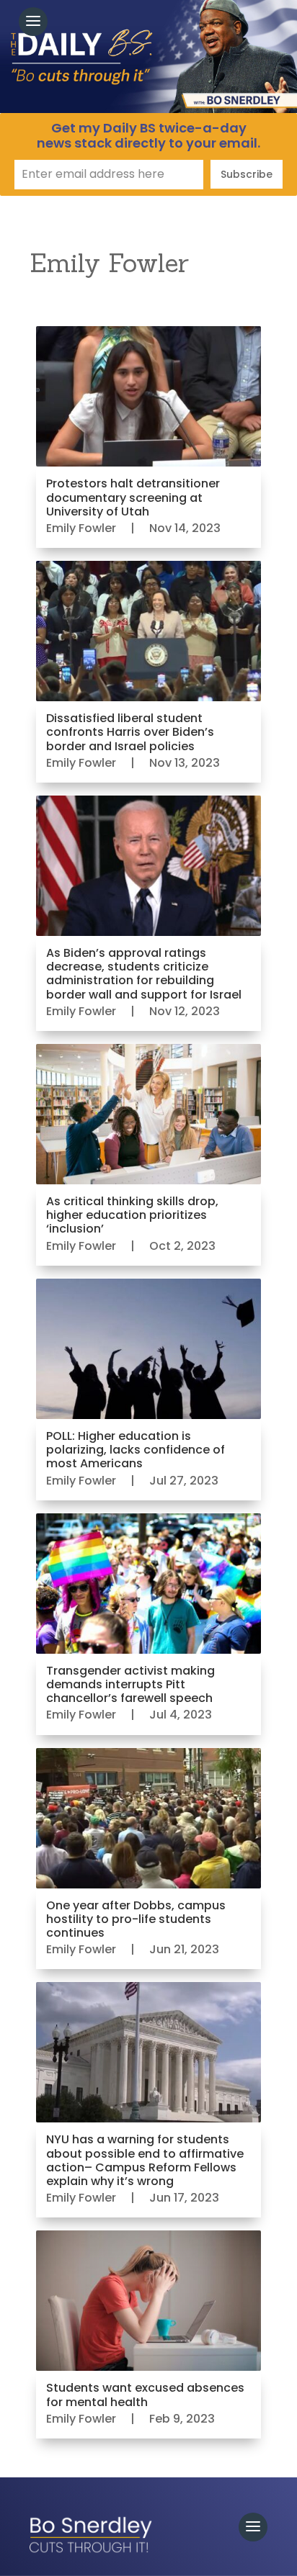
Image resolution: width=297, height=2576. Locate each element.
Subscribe (247, 174)
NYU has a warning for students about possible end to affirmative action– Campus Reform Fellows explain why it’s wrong (145, 2160)
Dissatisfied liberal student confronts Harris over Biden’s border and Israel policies (130, 732)
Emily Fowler (81, 528)
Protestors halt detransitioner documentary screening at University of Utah (133, 497)
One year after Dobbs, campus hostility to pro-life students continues (136, 1919)
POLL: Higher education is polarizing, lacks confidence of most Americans (136, 1450)
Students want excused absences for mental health (145, 2395)
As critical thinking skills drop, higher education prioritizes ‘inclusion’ (132, 1215)
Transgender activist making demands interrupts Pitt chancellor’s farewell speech (130, 1684)
